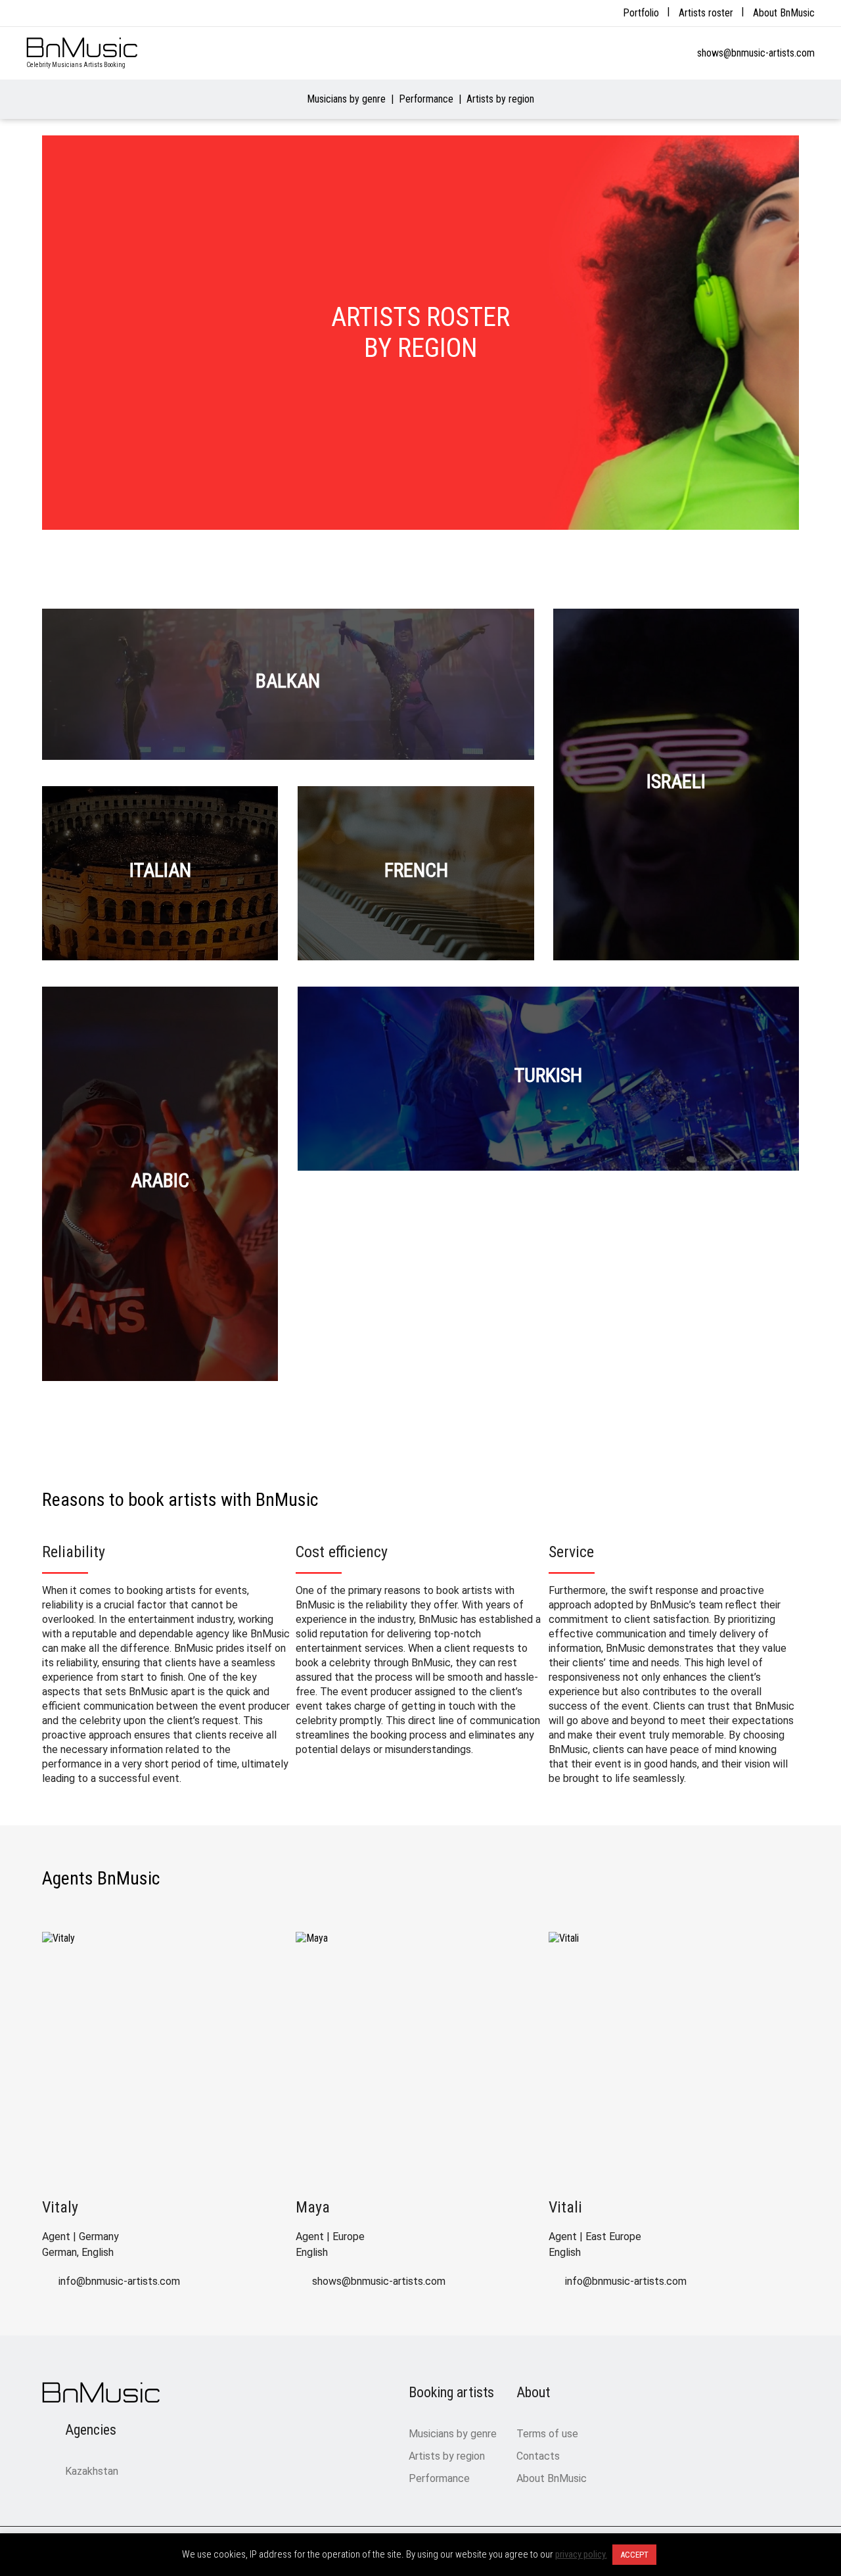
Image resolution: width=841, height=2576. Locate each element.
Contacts (538, 2456)
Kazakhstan (92, 2471)
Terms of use (547, 2434)
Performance (426, 99)
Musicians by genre (346, 99)
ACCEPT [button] (634, 2555)
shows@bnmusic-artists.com (756, 53)
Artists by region (500, 99)
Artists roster (706, 13)
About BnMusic (784, 13)
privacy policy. (581, 2554)
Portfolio (641, 13)
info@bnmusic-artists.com (119, 2281)
